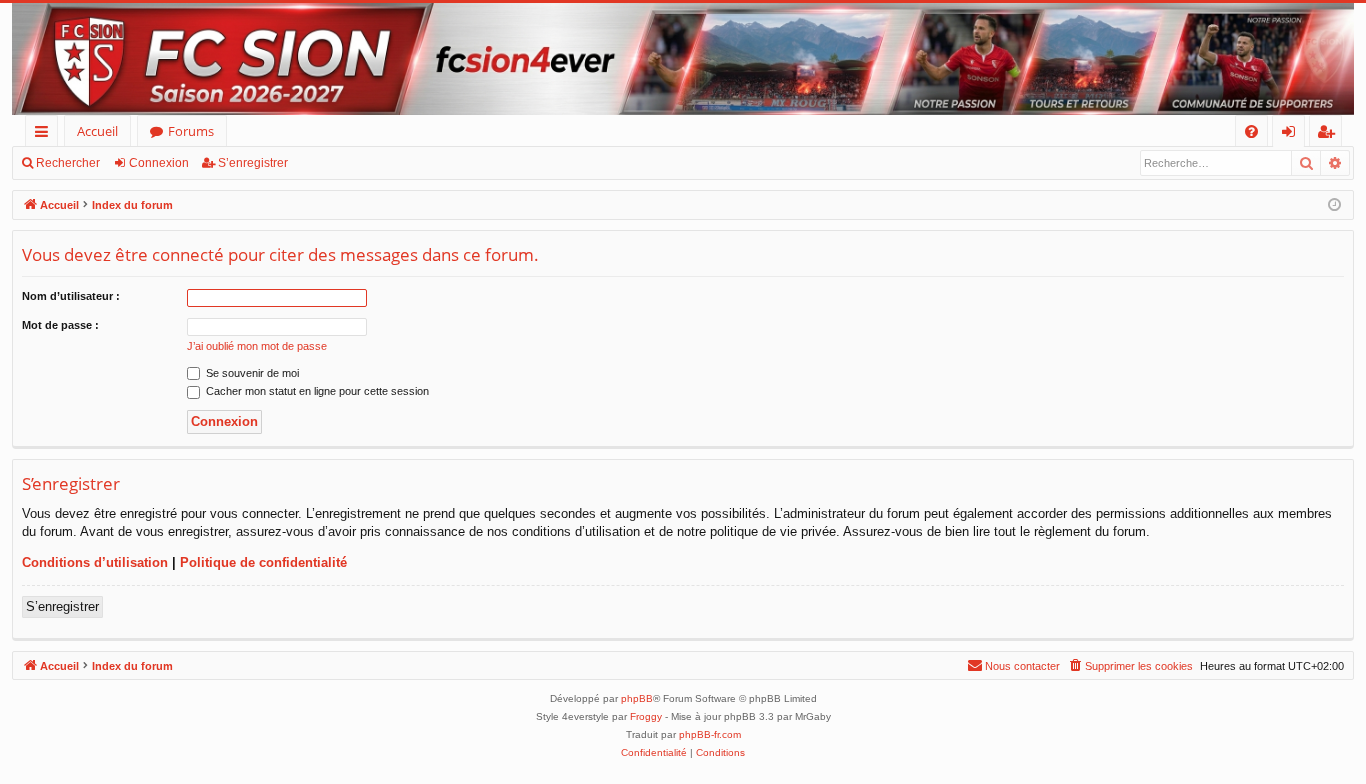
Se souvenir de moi (251, 373)
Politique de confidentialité (263, 562)
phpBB (637, 698)
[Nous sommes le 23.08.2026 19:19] (1334, 205)
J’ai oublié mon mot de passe (257, 346)
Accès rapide (45, 134)
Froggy (646, 716)
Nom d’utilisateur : (71, 296)
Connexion (159, 163)
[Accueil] (683, 59)
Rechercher (68, 163)
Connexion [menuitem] (1292, 134)
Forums (191, 131)
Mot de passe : (60, 325)
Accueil (97, 131)
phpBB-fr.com (710, 734)
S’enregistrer (253, 163)
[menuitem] (1251, 131)
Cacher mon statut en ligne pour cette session (316, 391)
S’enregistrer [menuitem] (1330, 134)
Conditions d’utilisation (95, 562)
